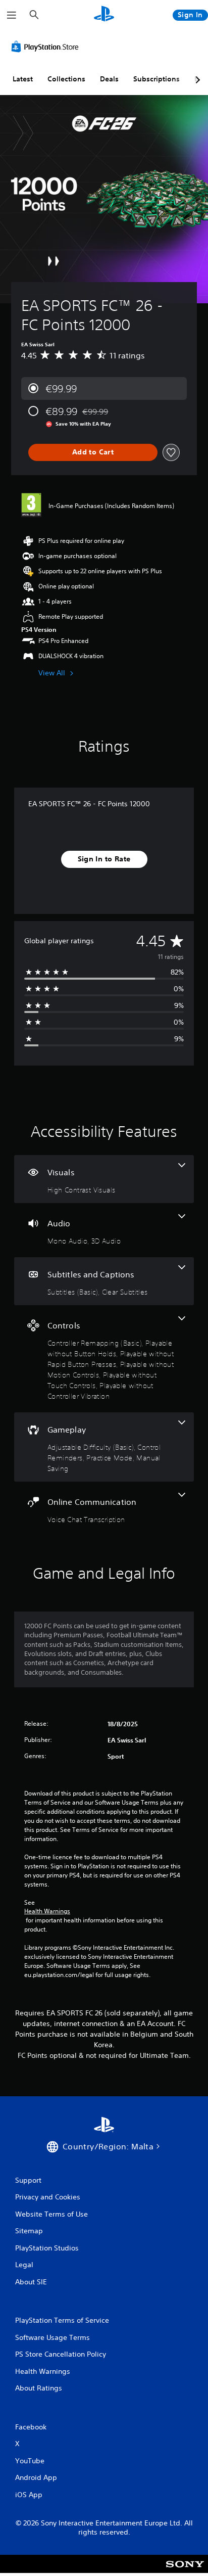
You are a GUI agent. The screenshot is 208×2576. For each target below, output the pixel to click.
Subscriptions (157, 79)
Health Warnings (47, 1911)
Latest (23, 79)
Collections (66, 79)
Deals (109, 79)
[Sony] (185, 2571)
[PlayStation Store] (47, 47)
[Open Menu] (12, 15)
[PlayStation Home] (104, 15)
